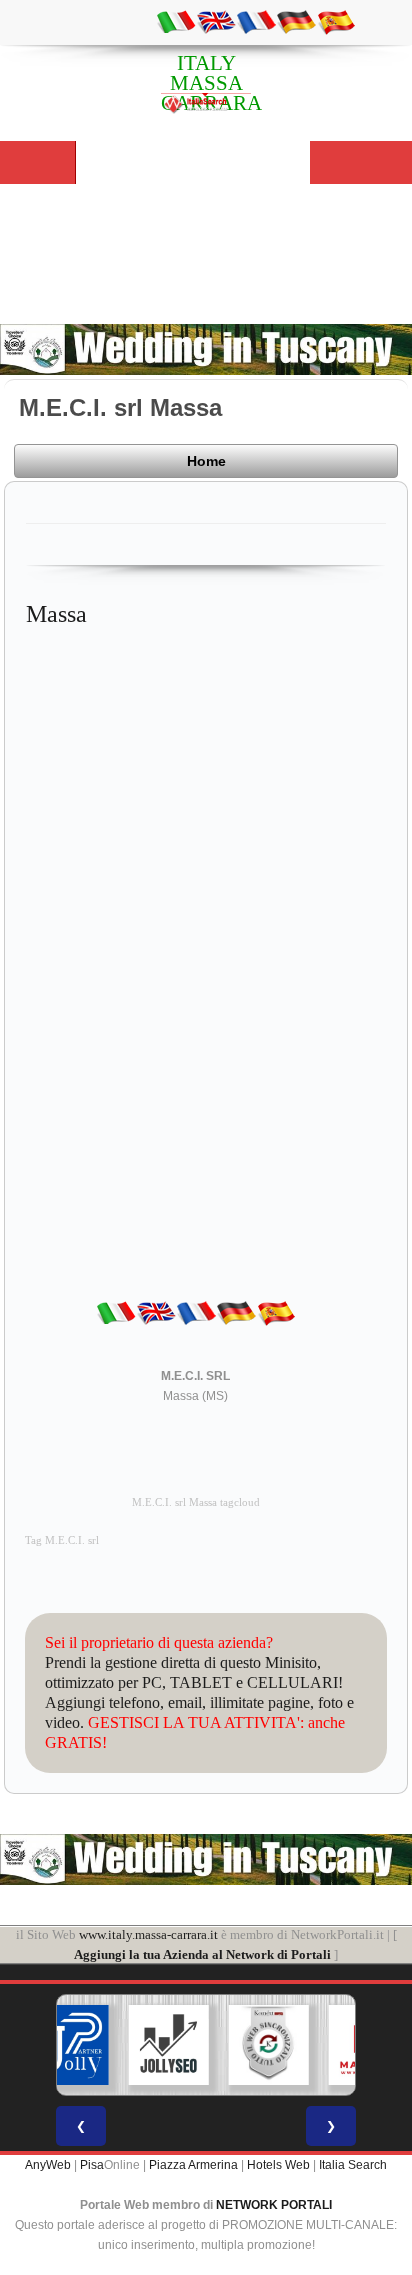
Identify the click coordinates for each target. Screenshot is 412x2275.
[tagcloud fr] (256, 21)
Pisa (92, 2165)
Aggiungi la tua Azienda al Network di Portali (202, 1954)
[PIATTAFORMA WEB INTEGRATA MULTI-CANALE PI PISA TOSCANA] (269, 2045)
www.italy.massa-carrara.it (148, 1934)
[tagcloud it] (176, 21)
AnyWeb (48, 2165)
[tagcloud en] (216, 21)
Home (206, 461)
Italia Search (353, 2165)
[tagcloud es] (336, 21)
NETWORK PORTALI (274, 2205)
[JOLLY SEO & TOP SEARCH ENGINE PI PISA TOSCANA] (169, 2045)
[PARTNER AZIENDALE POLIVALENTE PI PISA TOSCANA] (69, 2045)
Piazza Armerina (193, 2165)
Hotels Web (278, 2165)
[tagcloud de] (296, 21)
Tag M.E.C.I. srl (62, 1540)
